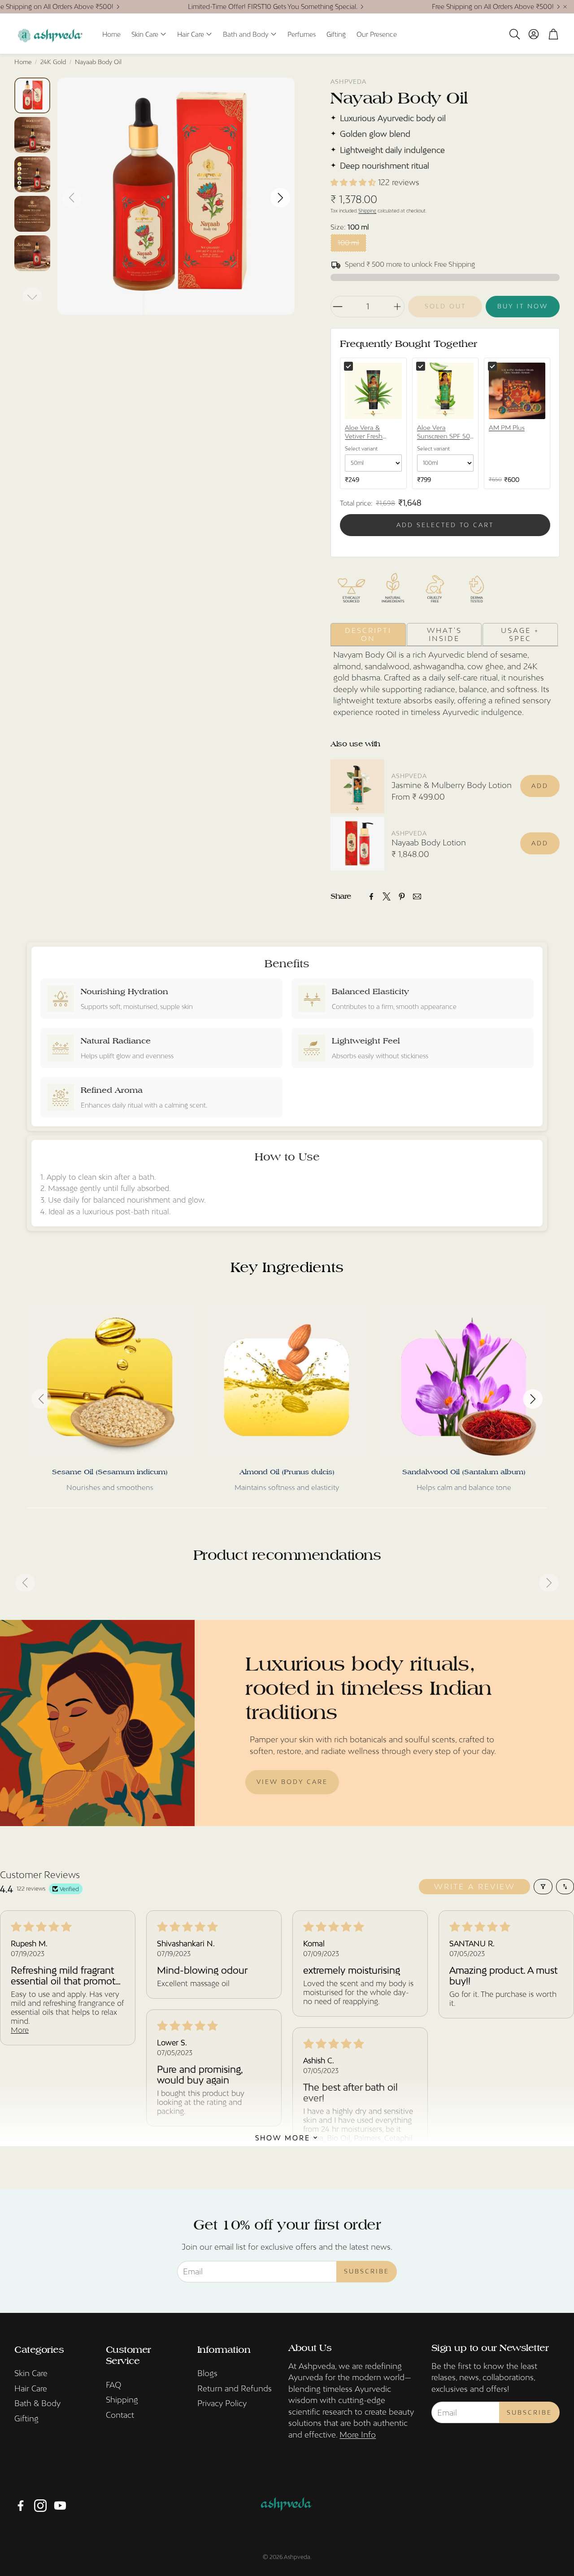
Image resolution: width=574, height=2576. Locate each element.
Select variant (361, 449)
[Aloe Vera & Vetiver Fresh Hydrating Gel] (373, 391)
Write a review (475, 1887)
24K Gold (53, 62)
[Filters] (543, 1887)
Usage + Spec (520, 634)
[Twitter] (387, 896)
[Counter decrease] (338, 307)
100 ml (348, 242)
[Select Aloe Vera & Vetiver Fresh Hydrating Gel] (348, 366)
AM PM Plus (507, 428)
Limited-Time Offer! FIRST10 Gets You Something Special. (273, 7)
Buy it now (523, 306)
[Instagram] (40, 2506)
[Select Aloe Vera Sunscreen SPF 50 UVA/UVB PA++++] (421, 366)
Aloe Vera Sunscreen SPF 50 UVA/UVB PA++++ (444, 433)
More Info (358, 2435)
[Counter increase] (397, 307)
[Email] (417, 896)
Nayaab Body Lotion (429, 842)
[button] (514, 34)
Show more (283, 2137)
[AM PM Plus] (517, 391)
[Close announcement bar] (565, 7)
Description (368, 634)
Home (23, 62)
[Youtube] (60, 2506)
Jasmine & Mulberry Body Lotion (452, 785)
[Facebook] (371, 896)
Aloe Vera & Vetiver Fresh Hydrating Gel (365, 433)
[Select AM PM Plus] (492, 366)
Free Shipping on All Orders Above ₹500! (493, 7)
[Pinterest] (402, 896)
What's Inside (444, 634)
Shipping (367, 211)
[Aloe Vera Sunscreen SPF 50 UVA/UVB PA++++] (445, 391)
